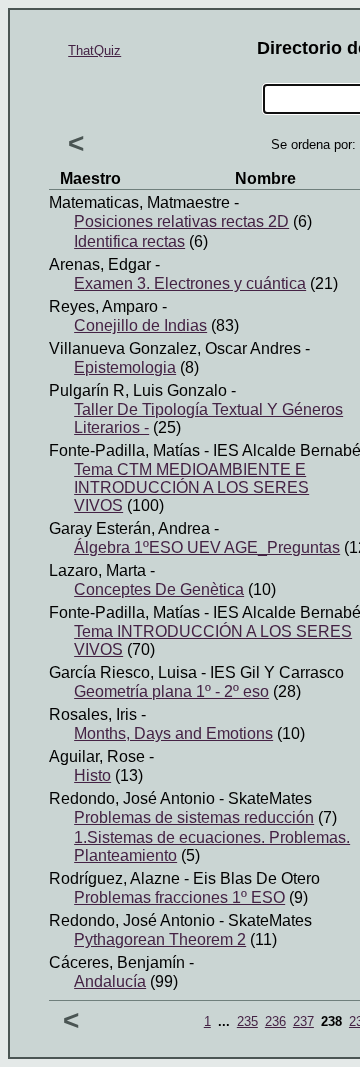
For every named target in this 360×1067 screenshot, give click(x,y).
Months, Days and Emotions (173, 733)
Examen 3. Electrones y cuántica (190, 283)
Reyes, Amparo (103, 306)
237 (303, 1021)
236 (275, 1021)
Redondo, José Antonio (132, 798)
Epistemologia (125, 367)
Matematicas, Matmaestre (139, 202)
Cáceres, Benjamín (117, 962)
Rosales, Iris (93, 714)
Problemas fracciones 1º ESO (179, 897)
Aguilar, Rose (97, 756)
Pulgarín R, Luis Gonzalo (138, 390)
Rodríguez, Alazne (114, 878)
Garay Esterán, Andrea (129, 528)
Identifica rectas (129, 241)
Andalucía (110, 981)
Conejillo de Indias (140, 325)
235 (247, 1021)
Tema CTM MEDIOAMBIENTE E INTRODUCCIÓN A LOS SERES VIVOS (191, 487)
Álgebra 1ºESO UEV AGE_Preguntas (207, 547)
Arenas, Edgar (100, 264)
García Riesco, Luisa (123, 672)
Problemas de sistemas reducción (194, 817)
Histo (92, 775)
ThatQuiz (94, 50)
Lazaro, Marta (97, 570)
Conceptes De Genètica (159, 589)
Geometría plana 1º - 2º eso (171, 691)
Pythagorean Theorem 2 (160, 939)
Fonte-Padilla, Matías (124, 450)
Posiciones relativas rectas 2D (181, 221)
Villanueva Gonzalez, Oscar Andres (175, 348)
